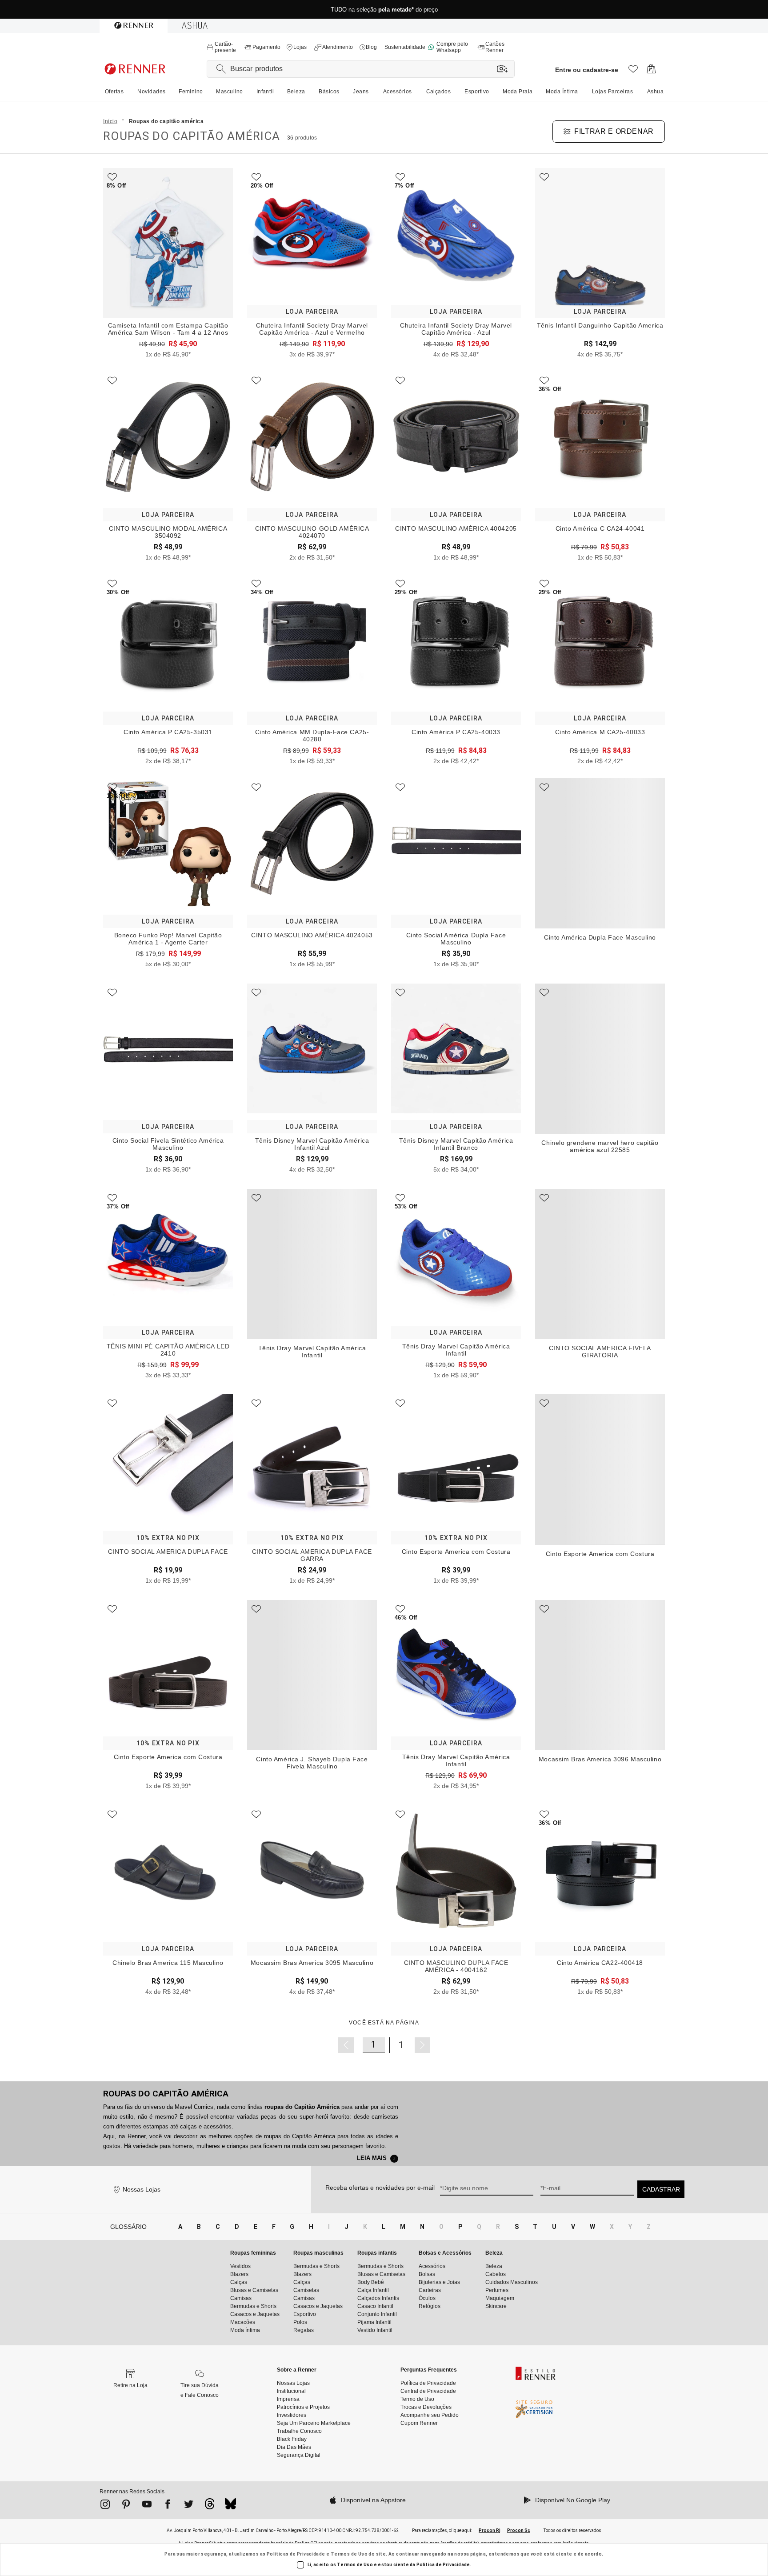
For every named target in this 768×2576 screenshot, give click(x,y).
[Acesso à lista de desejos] (633, 71)
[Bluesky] (230, 2506)
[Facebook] (168, 2506)
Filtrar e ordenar (614, 131)
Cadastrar (661, 2189)
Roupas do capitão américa (166, 2094)
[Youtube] (147, 2506)
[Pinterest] (126, 2506)
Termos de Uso (349, 2554)
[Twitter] (189, 2506)
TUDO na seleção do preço (384, 10)
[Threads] (210, 2506)
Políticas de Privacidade (296, 2554)
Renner (136, 2136)
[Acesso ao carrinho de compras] (651, 71)
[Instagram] (105, 2506)
